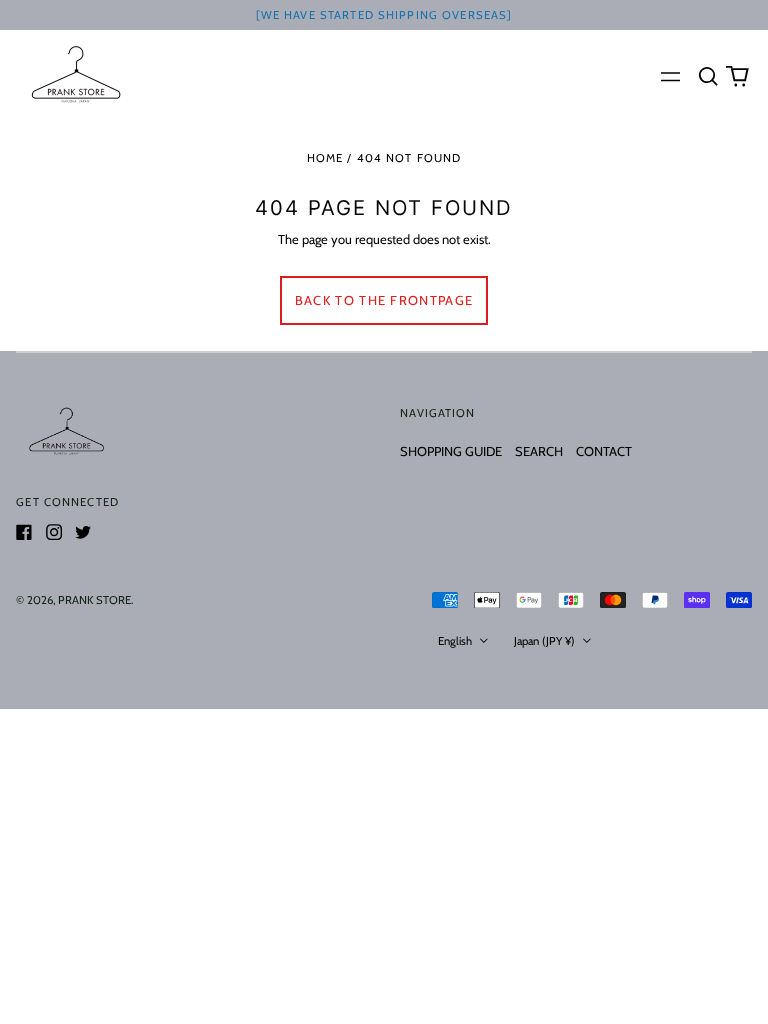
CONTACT (604, 451)
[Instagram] (54, 532)
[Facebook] (24, 532)
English (456, 641)
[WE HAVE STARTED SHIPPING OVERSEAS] (384, 15)
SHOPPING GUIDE (451, 451)
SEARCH (539, 451)
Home (325, 158)
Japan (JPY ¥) (546, 641)
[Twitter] (83, 532)
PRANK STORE (94, 600)
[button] (707, 75)
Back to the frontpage (384, 300)
